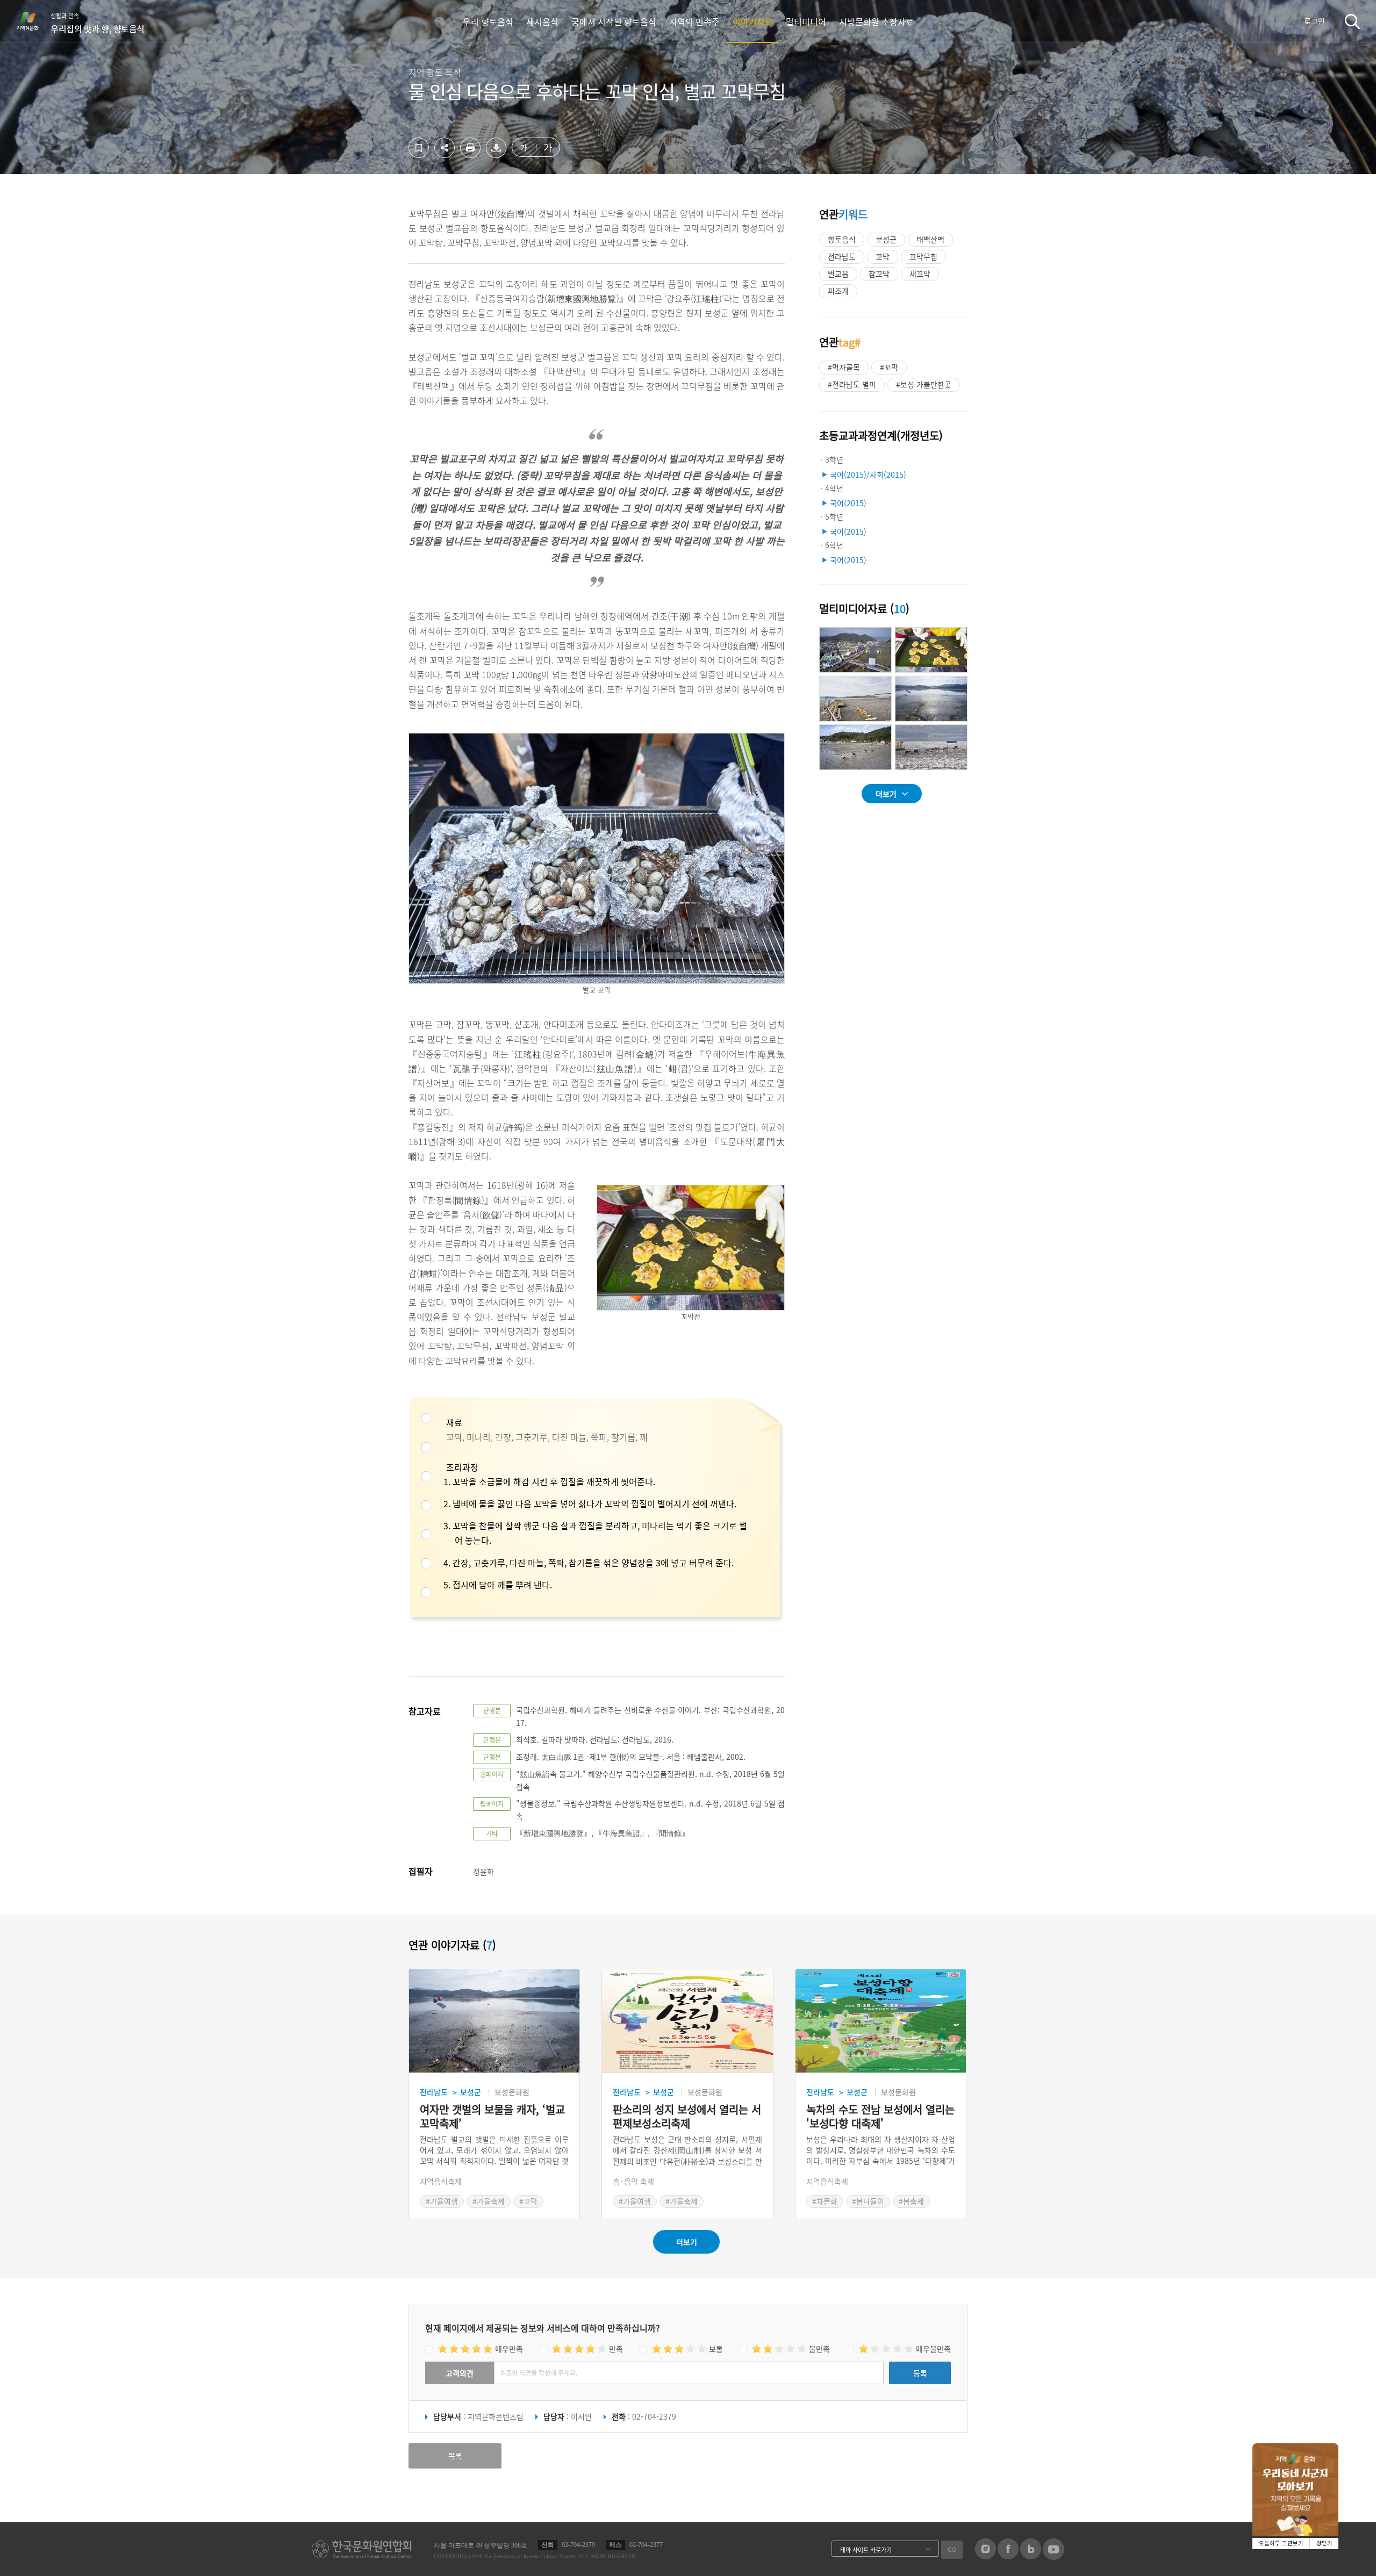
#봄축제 (911, 2201)
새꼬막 (920, 274)
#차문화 (825, 2201)
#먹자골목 (844, 367)
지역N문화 (33, 21)
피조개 (838, 291)
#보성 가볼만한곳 (924, 384)
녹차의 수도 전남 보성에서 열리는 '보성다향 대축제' (880, 2117)
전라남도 (842, 256)
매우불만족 (933, 2349)
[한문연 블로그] (1031, 2556)
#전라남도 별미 (852, 384)
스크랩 (419, 148)
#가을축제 (489, 2201)
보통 (716, 2349)
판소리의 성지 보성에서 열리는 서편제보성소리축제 (687, 2117)
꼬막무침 (923, 256)
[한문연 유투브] (1053, 2557)
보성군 (886, 239)
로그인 (1314, 21)
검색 (1352, 21)
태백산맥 (930, 239)
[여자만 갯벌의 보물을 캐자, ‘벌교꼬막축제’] (494, 2021)
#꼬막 (889, 367)
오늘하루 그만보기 (1281, 2543)
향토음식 (842, 239)
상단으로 (1146, 2555)
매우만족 (509, 2349)
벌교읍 (838, 274)
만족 (616, 2349)
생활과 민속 (98, 23)
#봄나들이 (868, 2201)
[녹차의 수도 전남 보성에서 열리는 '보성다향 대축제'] (881, 2021)
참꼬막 (879, 274)
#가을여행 (442, 2201)
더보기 (886, 794)
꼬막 (883, 256)
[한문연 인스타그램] (986, 2556)
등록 (920, 2373)
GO (952, 2549)
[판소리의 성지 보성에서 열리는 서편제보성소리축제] (687, 2021)
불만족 (819, 2349)
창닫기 (1324, 2543)
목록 (455, 2456)
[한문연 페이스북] (1008, 2556)
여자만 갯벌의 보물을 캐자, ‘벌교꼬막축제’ (492, 2117)
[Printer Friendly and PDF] (470, 155)
